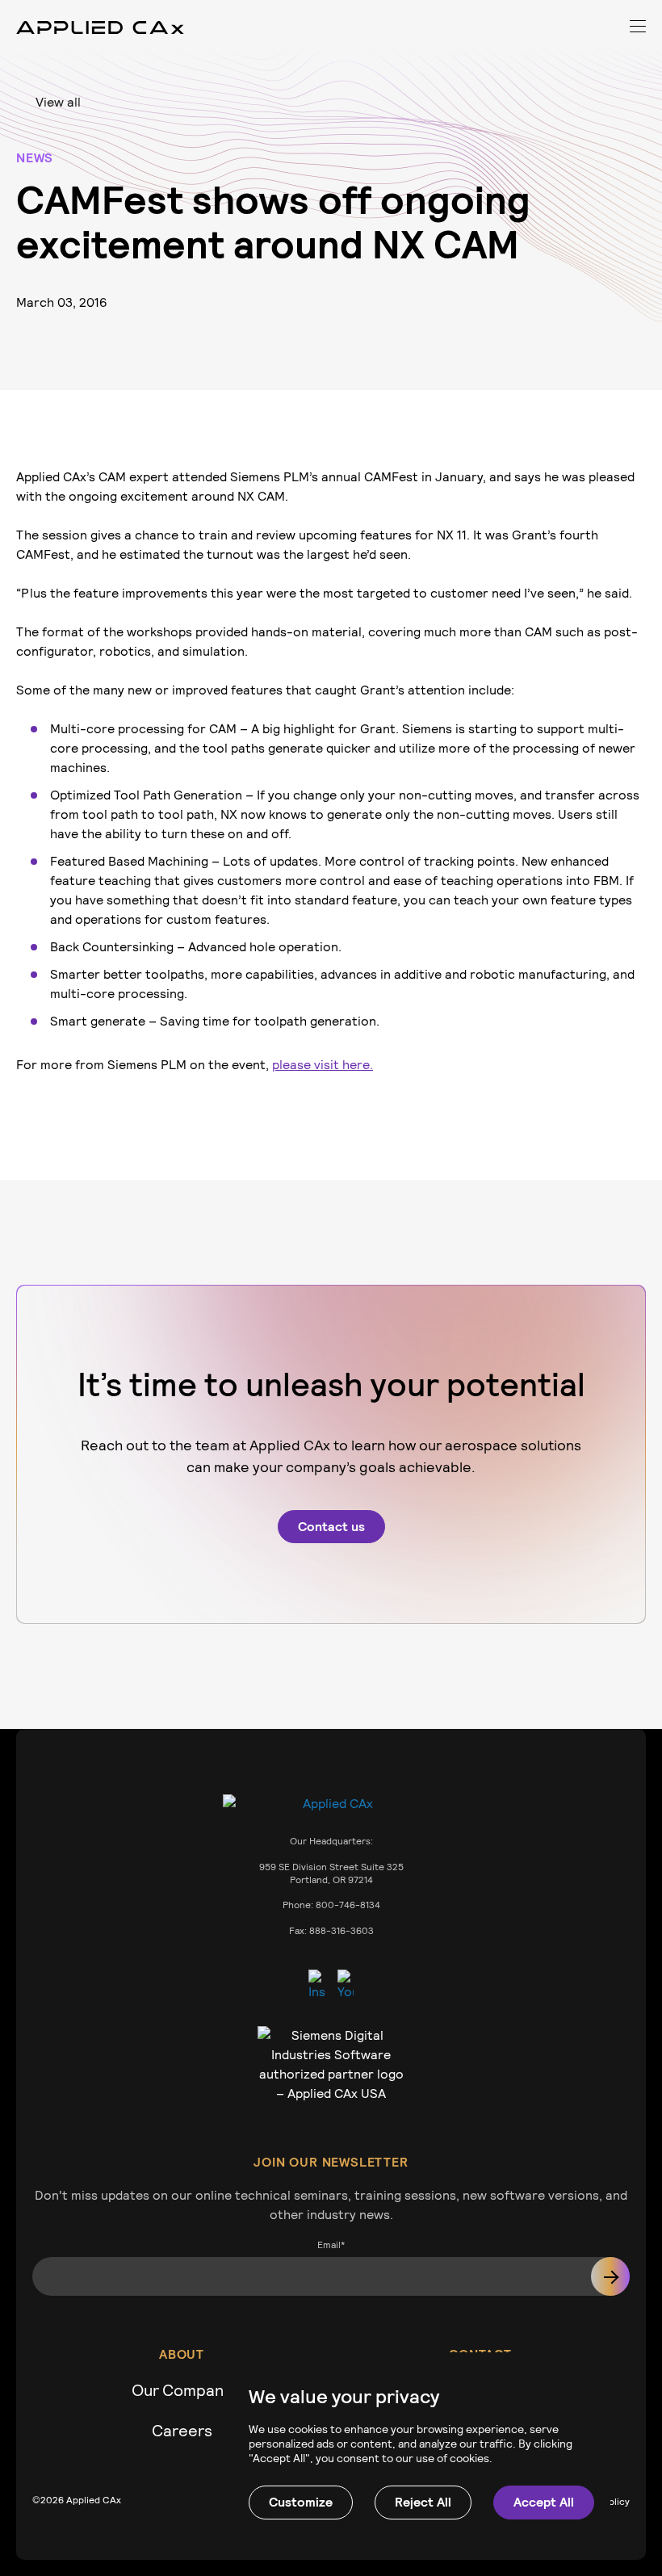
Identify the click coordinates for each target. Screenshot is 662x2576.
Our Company (182, 2390)
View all (58, 102)
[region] (417, 2452)
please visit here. (323, 1065)
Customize (301, 2502)
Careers (182, 2431)
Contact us (331, 1527)
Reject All (423, 2502)
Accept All (544, 2502)
